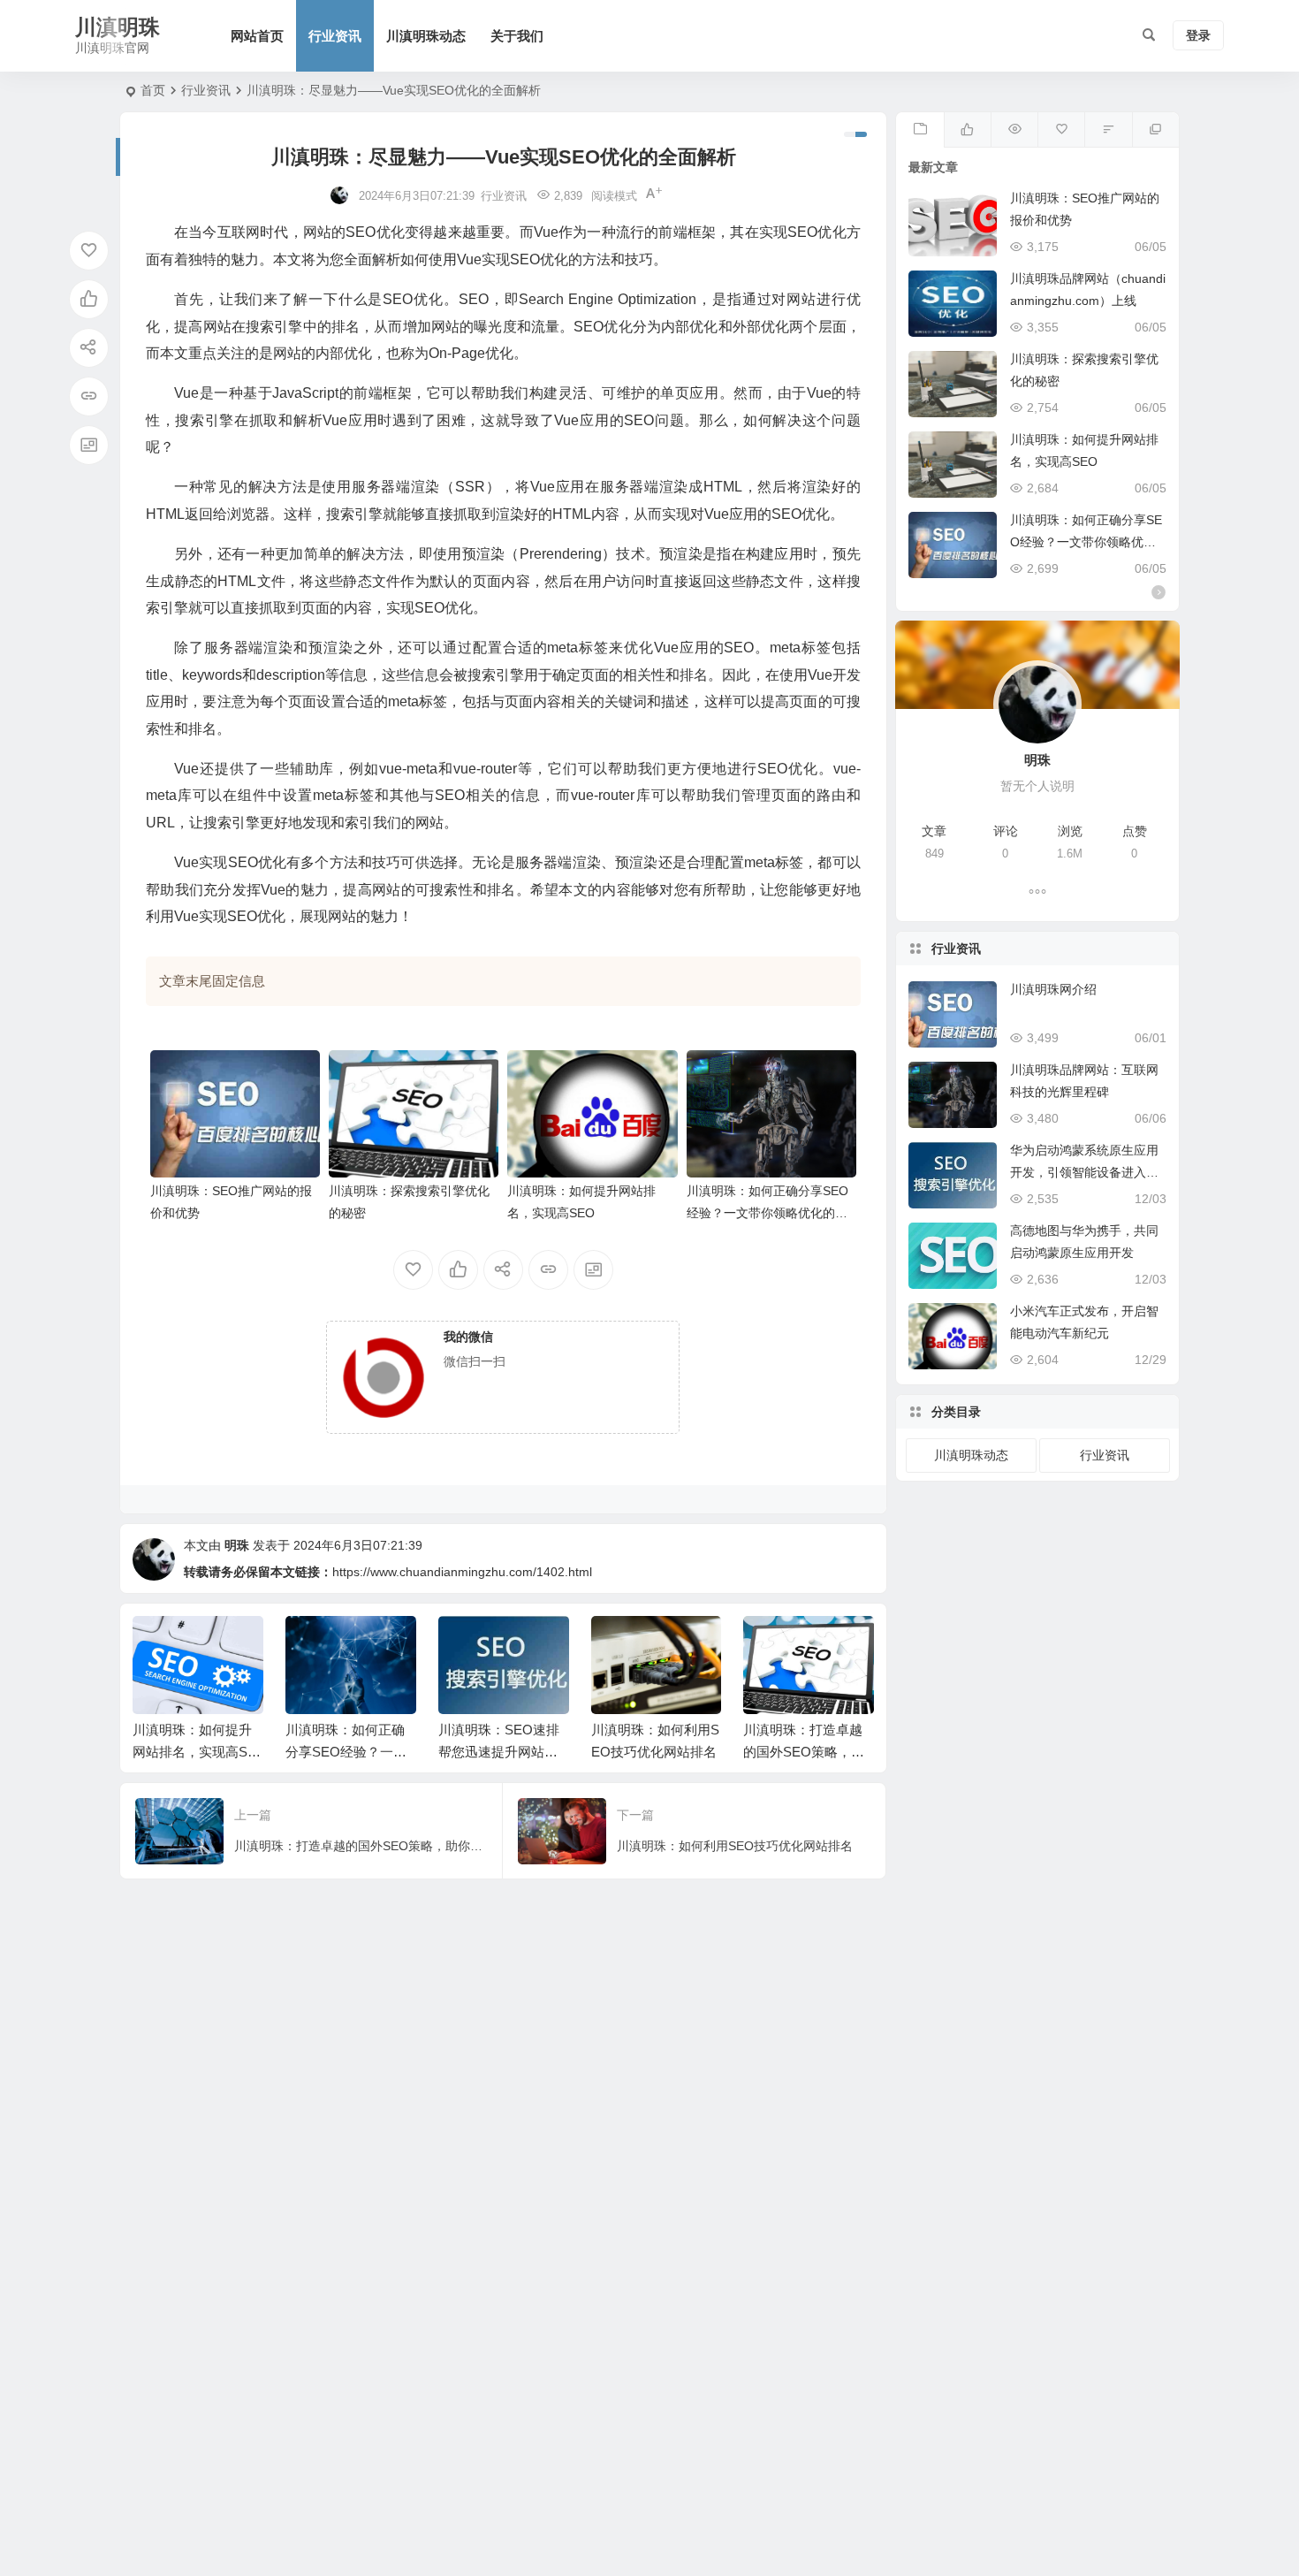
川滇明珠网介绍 (1053, 989)
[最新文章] (919, 130)
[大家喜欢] (967, 130)
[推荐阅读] (1155, 130)
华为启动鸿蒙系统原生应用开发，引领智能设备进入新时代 (1084, 1172)
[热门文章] (1014, 130)
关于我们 (517, 36)
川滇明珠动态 (426, 36)
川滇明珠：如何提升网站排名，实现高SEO (194, 1752)
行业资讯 (335, 36)
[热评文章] (1061, 130)
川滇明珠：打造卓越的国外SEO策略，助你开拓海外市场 (804, 1752)
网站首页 (257, 36)
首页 (153, 90)
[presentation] (771, 1644)
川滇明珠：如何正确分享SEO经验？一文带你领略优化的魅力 (767, 1213)
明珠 (237, 1545)
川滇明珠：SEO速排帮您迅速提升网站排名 (499, 1752)
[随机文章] (1108, 130)
